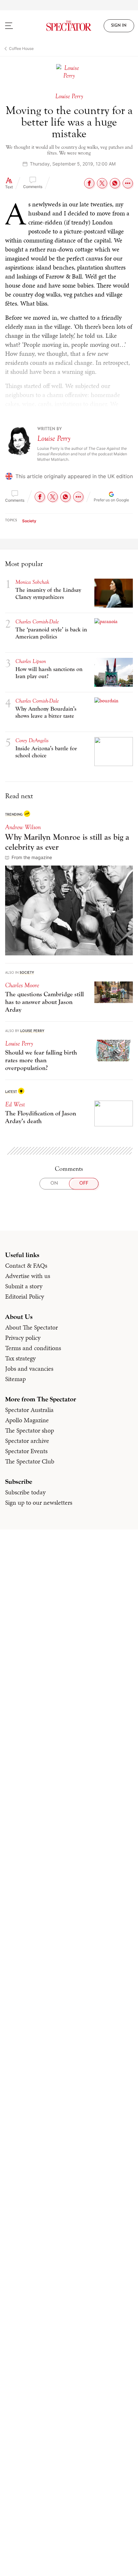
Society (29, 521)
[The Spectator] (69, 26)
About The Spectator (31, 1327)
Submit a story (24, 1286)
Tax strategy (20, 1358)
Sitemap (15, 1379)
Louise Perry (54, 438)
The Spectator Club (30, 1461)
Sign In (119, 26)
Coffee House (21, 48)
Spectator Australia (29, 1410)
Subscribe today (25, 1492)
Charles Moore (22, 985)
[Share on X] (102, 183)
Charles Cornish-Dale (37, 622)
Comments (33, 187)
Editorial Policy (25, 1296)
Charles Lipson (31, 661)
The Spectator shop (30, 1430)
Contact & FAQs (26, 1265)
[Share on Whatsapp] (115, 183)
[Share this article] (128, 183)
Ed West (15, 1104)
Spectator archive (27, 1441)
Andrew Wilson (23, 827)
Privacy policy (23, 1338)
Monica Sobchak (32, 582)
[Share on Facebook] (89, 183)
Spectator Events (26, 1451)
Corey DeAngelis (32, 740)
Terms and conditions (33, 1348)
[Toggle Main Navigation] (17, 26)
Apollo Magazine (27, 1420)
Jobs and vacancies (29, 1368)
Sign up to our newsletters (39, 1502)
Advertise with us (28, 1276)
